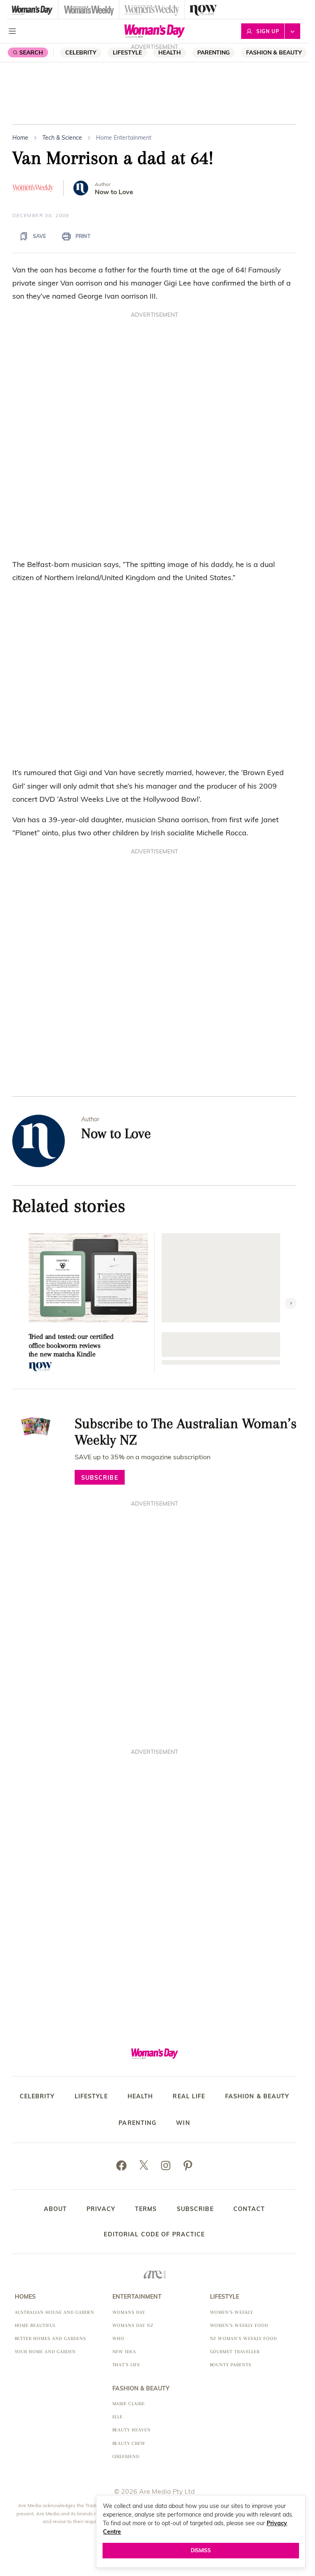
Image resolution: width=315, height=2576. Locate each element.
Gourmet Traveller (235, 2352)
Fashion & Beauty (274, 52)
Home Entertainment (124, 138)
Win (183, 2123)
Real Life (189, 2096)
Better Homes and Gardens (50, 2339)
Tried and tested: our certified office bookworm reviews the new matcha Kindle (71, 1345)
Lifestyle (127, 52)
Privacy (101, 2209)
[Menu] (12, 31)
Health (140, 2096)
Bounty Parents (231, 2365)
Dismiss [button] (201, 2550)
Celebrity (81, 52)
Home (20, 138)
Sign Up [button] (268, 31)
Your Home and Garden (45, 2352)
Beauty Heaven (132, 2430)
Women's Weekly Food (239, 2325)
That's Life (127, 2365)
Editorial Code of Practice (154, 2234)
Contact (249, 2209)
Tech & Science (62, 138)
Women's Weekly (232, 2312)
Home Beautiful (35, 2325)
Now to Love (114, 192)
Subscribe (195, 2209)
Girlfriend (126, 2457)
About (56, 2209)
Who (119, 2339)
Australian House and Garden (55, 2312)
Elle (118, 2417)
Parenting (213, 52)
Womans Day (129, 2312)
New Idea (124, 2352)
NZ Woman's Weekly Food (243, 2339)
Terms (146, 2209)
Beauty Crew (129, 2443)
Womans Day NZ (133, 2325)
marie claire (129, 2404)
